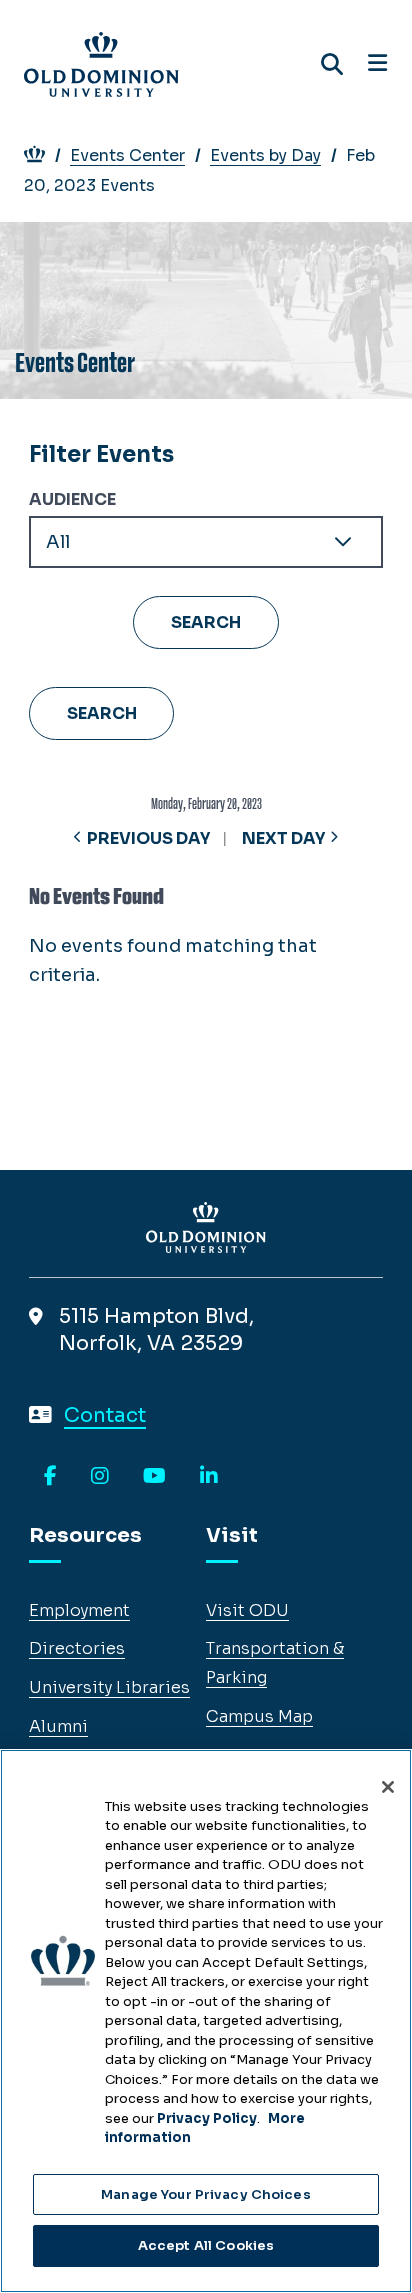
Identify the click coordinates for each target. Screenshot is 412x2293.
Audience (72, 499)
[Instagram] (100, 1477)
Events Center (127, 155)
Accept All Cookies (206, 2245)
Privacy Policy (207, 2118)
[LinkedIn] (209, 1477)
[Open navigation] (377, 64)
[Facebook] (50, 1477)
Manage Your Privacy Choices (206, 2194)
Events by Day (265, 155)
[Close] (388, 1787)
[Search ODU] (332, 64)
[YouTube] (154, 1477)
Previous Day (148, 838)
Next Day (283, 838)
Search (102, 713)
